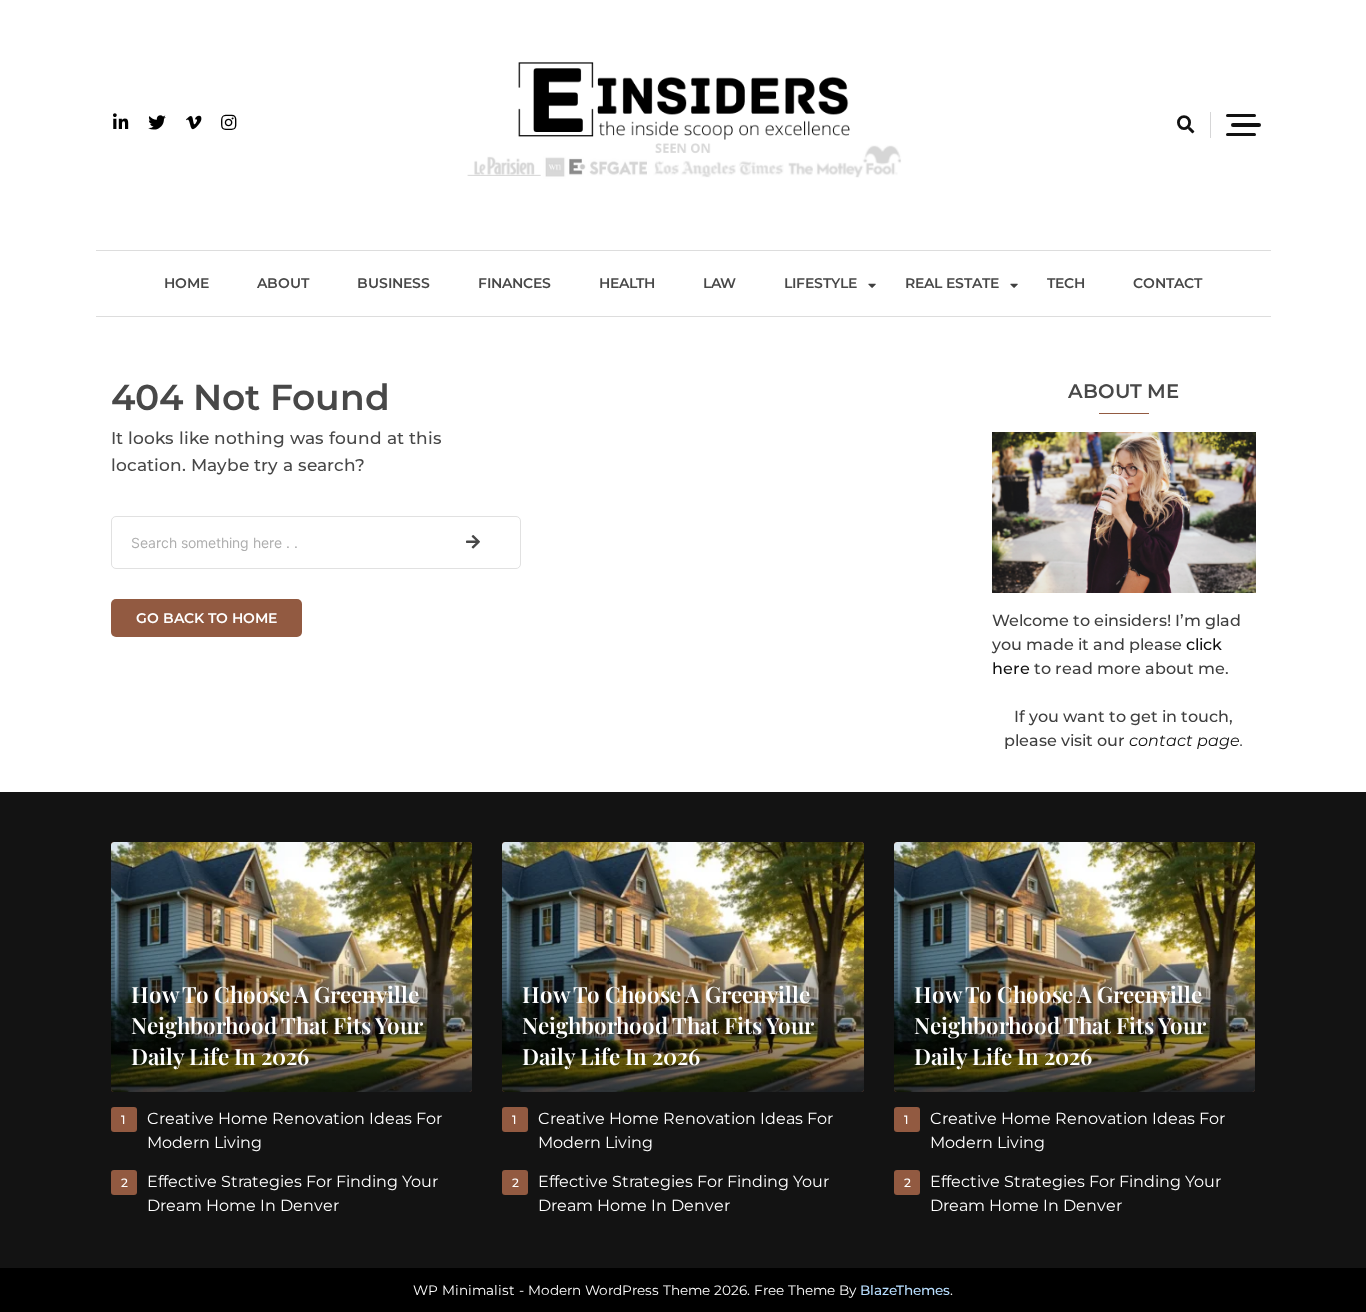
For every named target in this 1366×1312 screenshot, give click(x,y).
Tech (1066, 283)
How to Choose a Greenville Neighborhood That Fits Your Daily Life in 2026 (277, 1025)
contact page (1184, 740)
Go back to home (206, 618)
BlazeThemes (905, 1290)
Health (627, 283)
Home (186, 283)
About (283, 283)
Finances (514, 283)
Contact (1167, 283)
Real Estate (952, 283)
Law (719, 283)
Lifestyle (820, 283)
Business (393, 283)
